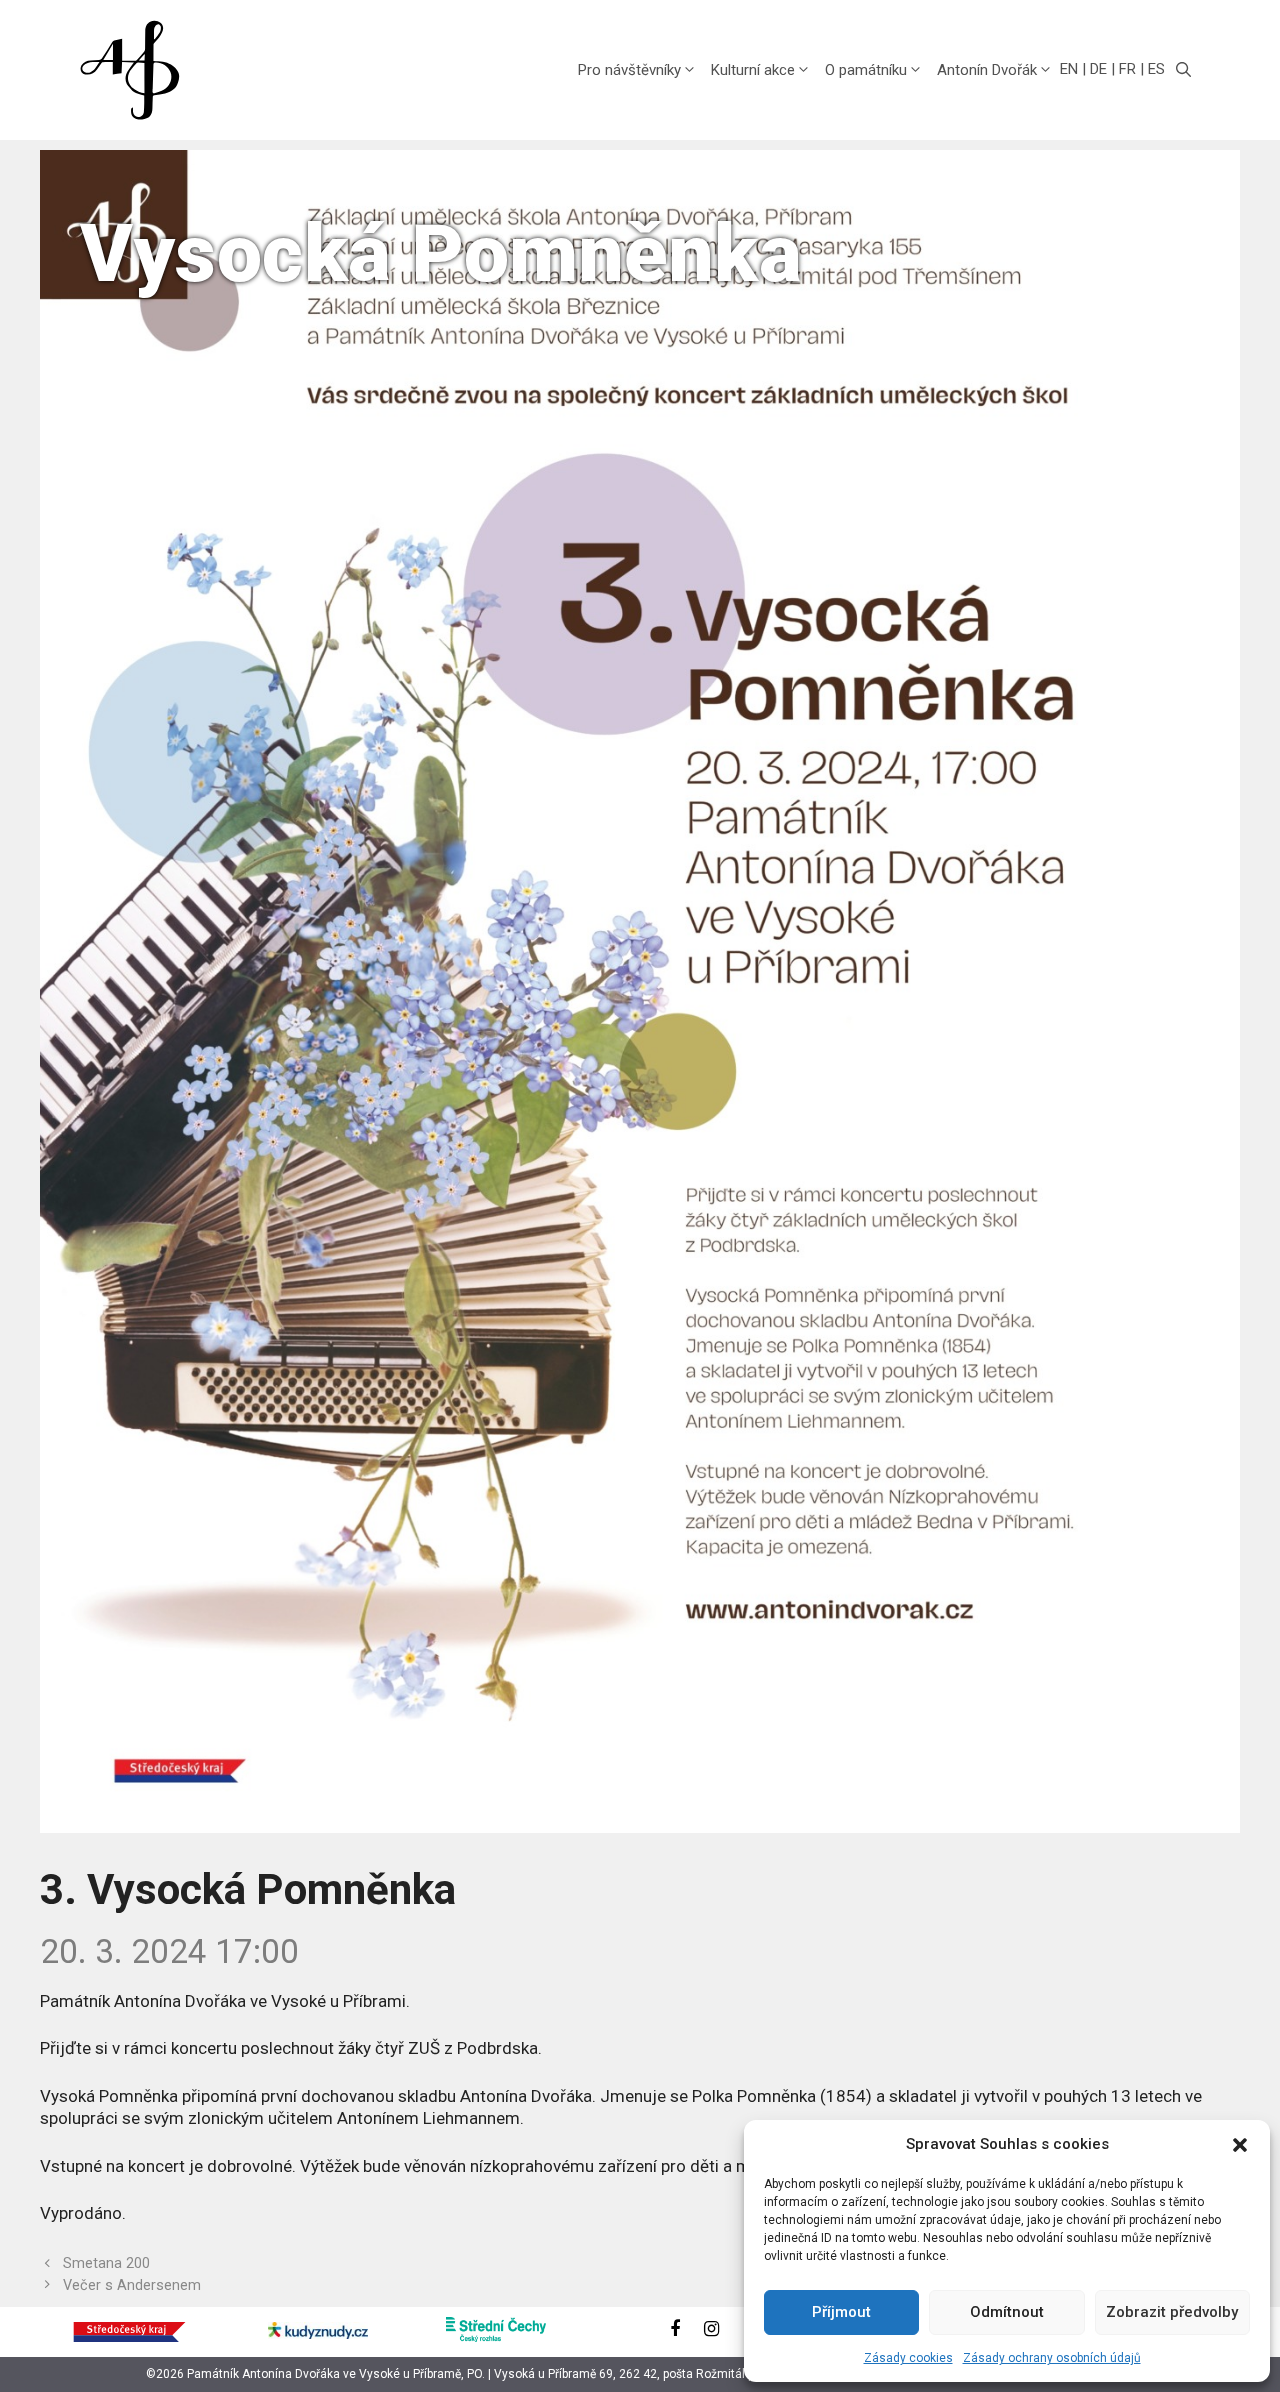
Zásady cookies (908, 2358)
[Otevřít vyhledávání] (1183, 70)
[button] (1240, 2145)
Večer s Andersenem (132, 2285)
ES (1156, 69)
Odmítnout (1007, 2312)
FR (1127, 69)
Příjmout (841, 2312)
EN (1069, 69)
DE (1098, 69)
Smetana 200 (106, 2263)
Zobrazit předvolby (1172, 2312)
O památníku (866, 70)
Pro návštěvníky (629, 70)
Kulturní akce (753, 70)
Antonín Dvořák (987, 70)
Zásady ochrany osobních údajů (1052, 2358)
